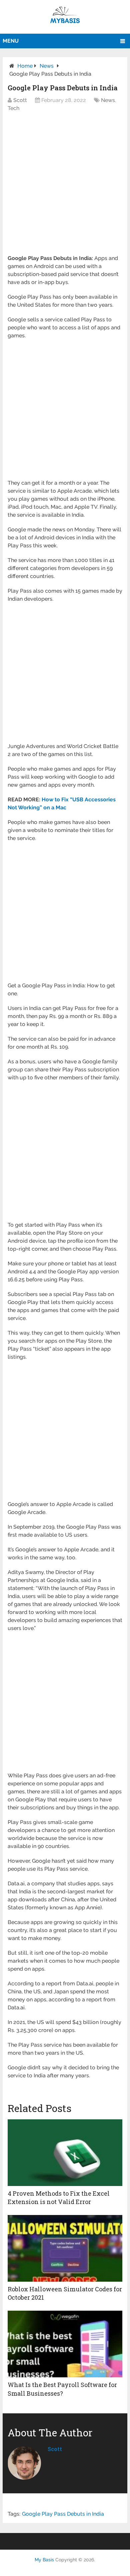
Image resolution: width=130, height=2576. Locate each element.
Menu (11, 41)
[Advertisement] (65, 187)
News (47, 66)
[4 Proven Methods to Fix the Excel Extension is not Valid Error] (65, 2153)
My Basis (44, 2560)
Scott (20, 100)
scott (55, 2449)
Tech (13, 108)
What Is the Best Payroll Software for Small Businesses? (62, 2389)
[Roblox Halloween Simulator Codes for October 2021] (65, 2248)
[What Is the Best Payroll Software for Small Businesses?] (65, 2344)
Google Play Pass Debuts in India (63, 2514)
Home (25, 66)
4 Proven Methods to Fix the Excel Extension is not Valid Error (59, 2197)
